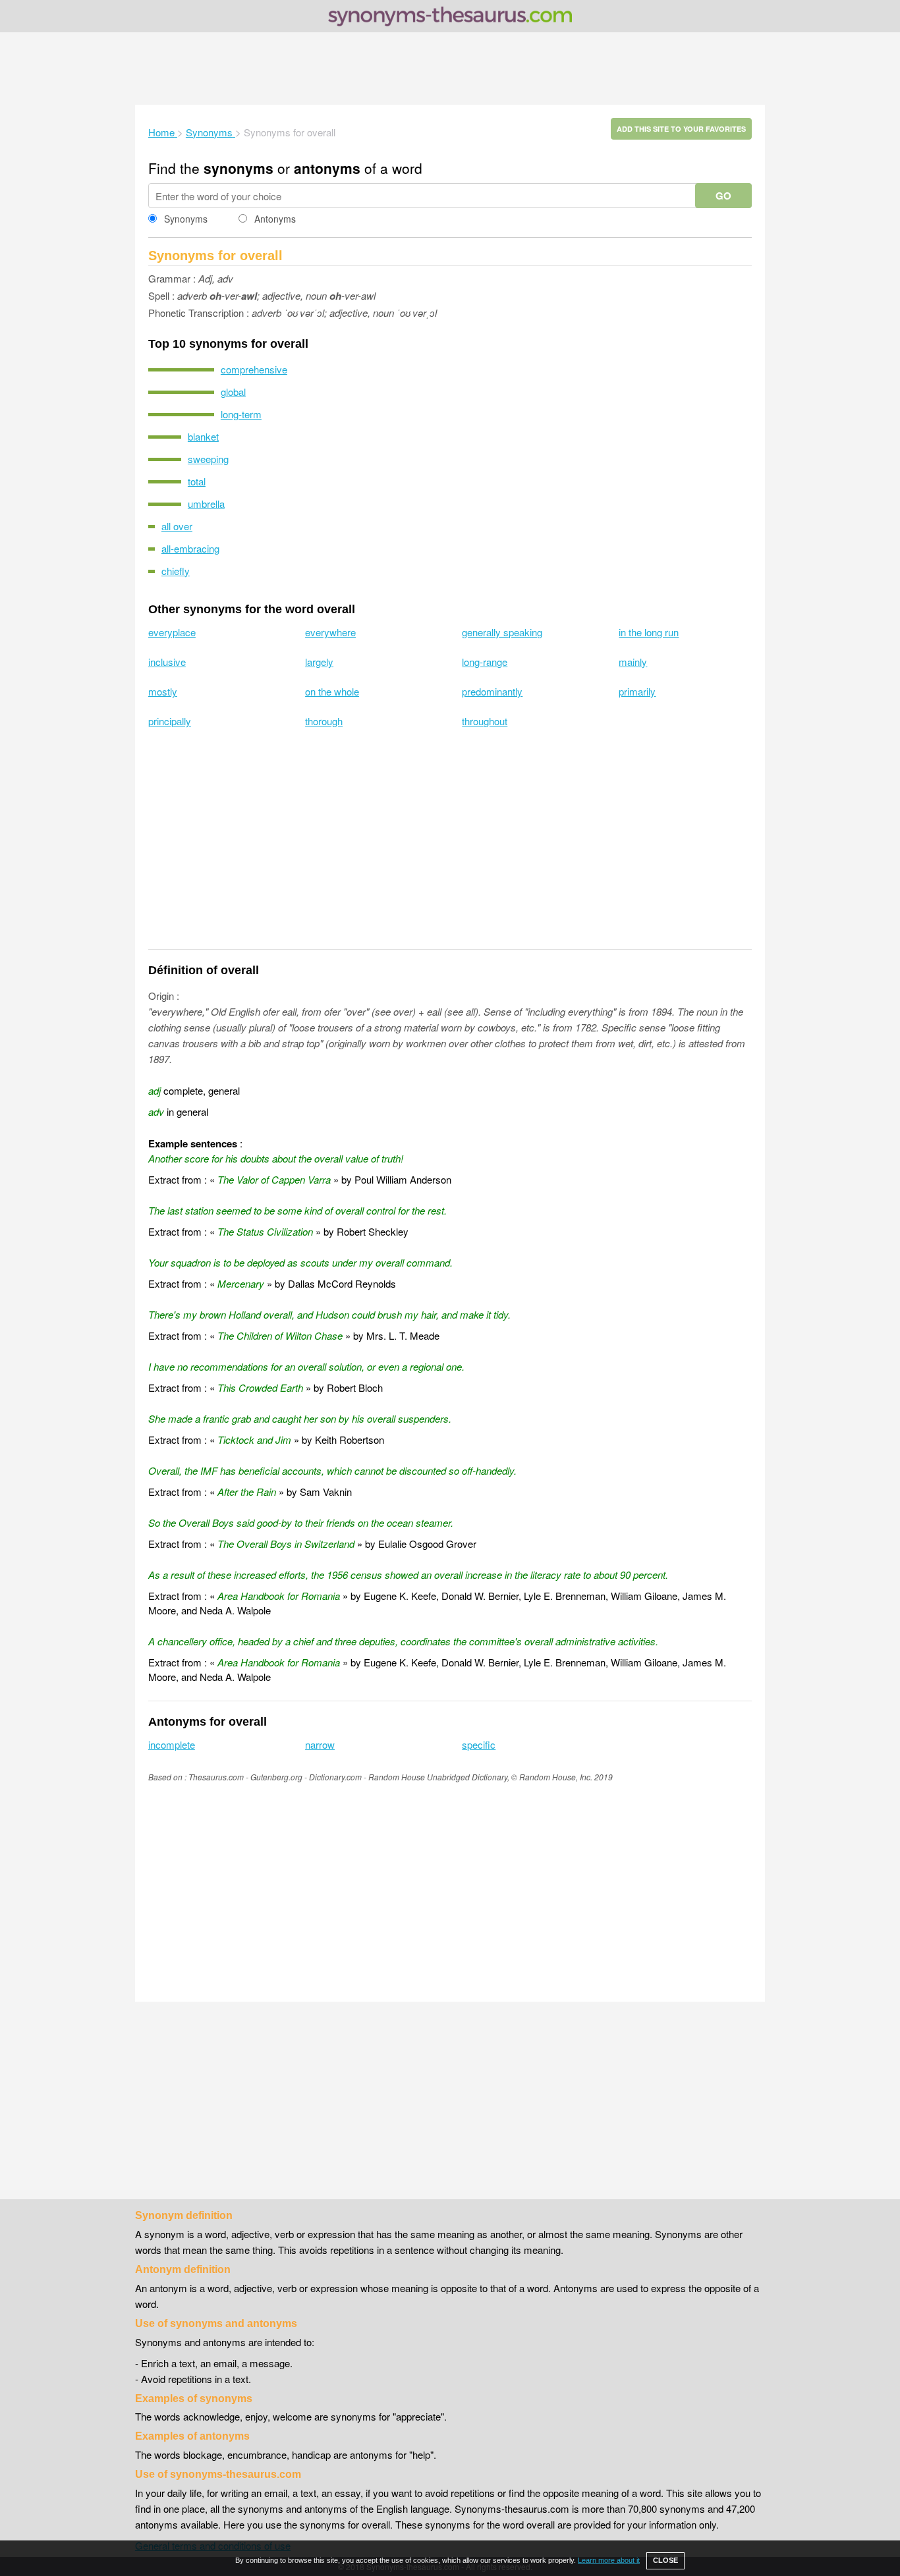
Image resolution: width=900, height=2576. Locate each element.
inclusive (167, 662)
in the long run (649, 632)
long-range (485, 662)
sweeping (208, 459)
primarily (637, 691)
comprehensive (254, 369)
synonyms (239, 168)
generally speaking (502, 632)
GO (723, 196)
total (197, 481)
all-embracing (190, 548)
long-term (241, 414)
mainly (633, 662)
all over (177, 526)
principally (170, 721)
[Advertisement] (450, 69)
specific (479, 1744)
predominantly (492, 691)
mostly (163, 691)
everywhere (330, 632)
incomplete (172, 1744)
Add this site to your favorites (681, 129)
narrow (320, 1744)
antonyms (327, 168)
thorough (324, 721)
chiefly (176, 571)
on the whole (332, 691)
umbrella (206, 504)
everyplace (172, 632)
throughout (485, 721)
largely (319, 662)
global (233, 392)
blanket (203, 436)
